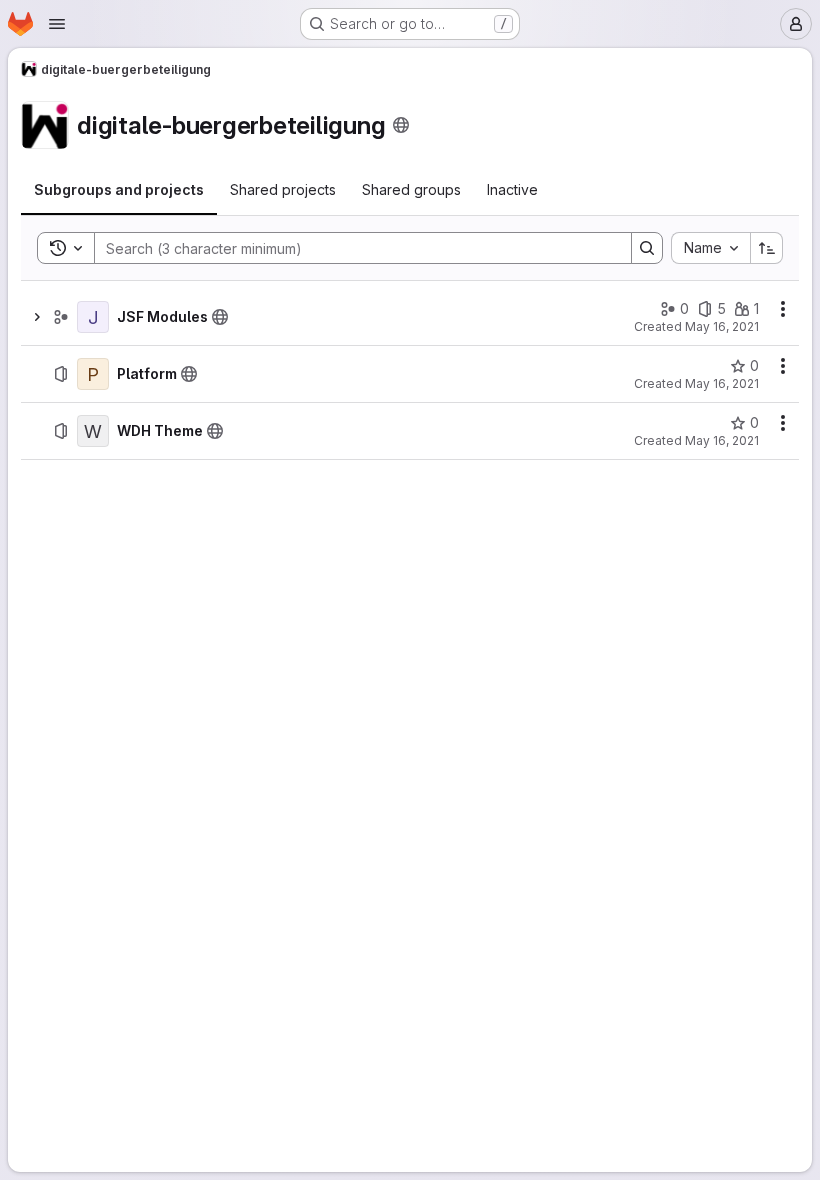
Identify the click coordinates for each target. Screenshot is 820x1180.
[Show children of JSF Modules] (37, 317)
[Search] (647, 248)
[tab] (119, 190)
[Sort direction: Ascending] (767, 248)
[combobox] (710, 248)
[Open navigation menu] (57, 24)
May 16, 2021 (722, 326)
